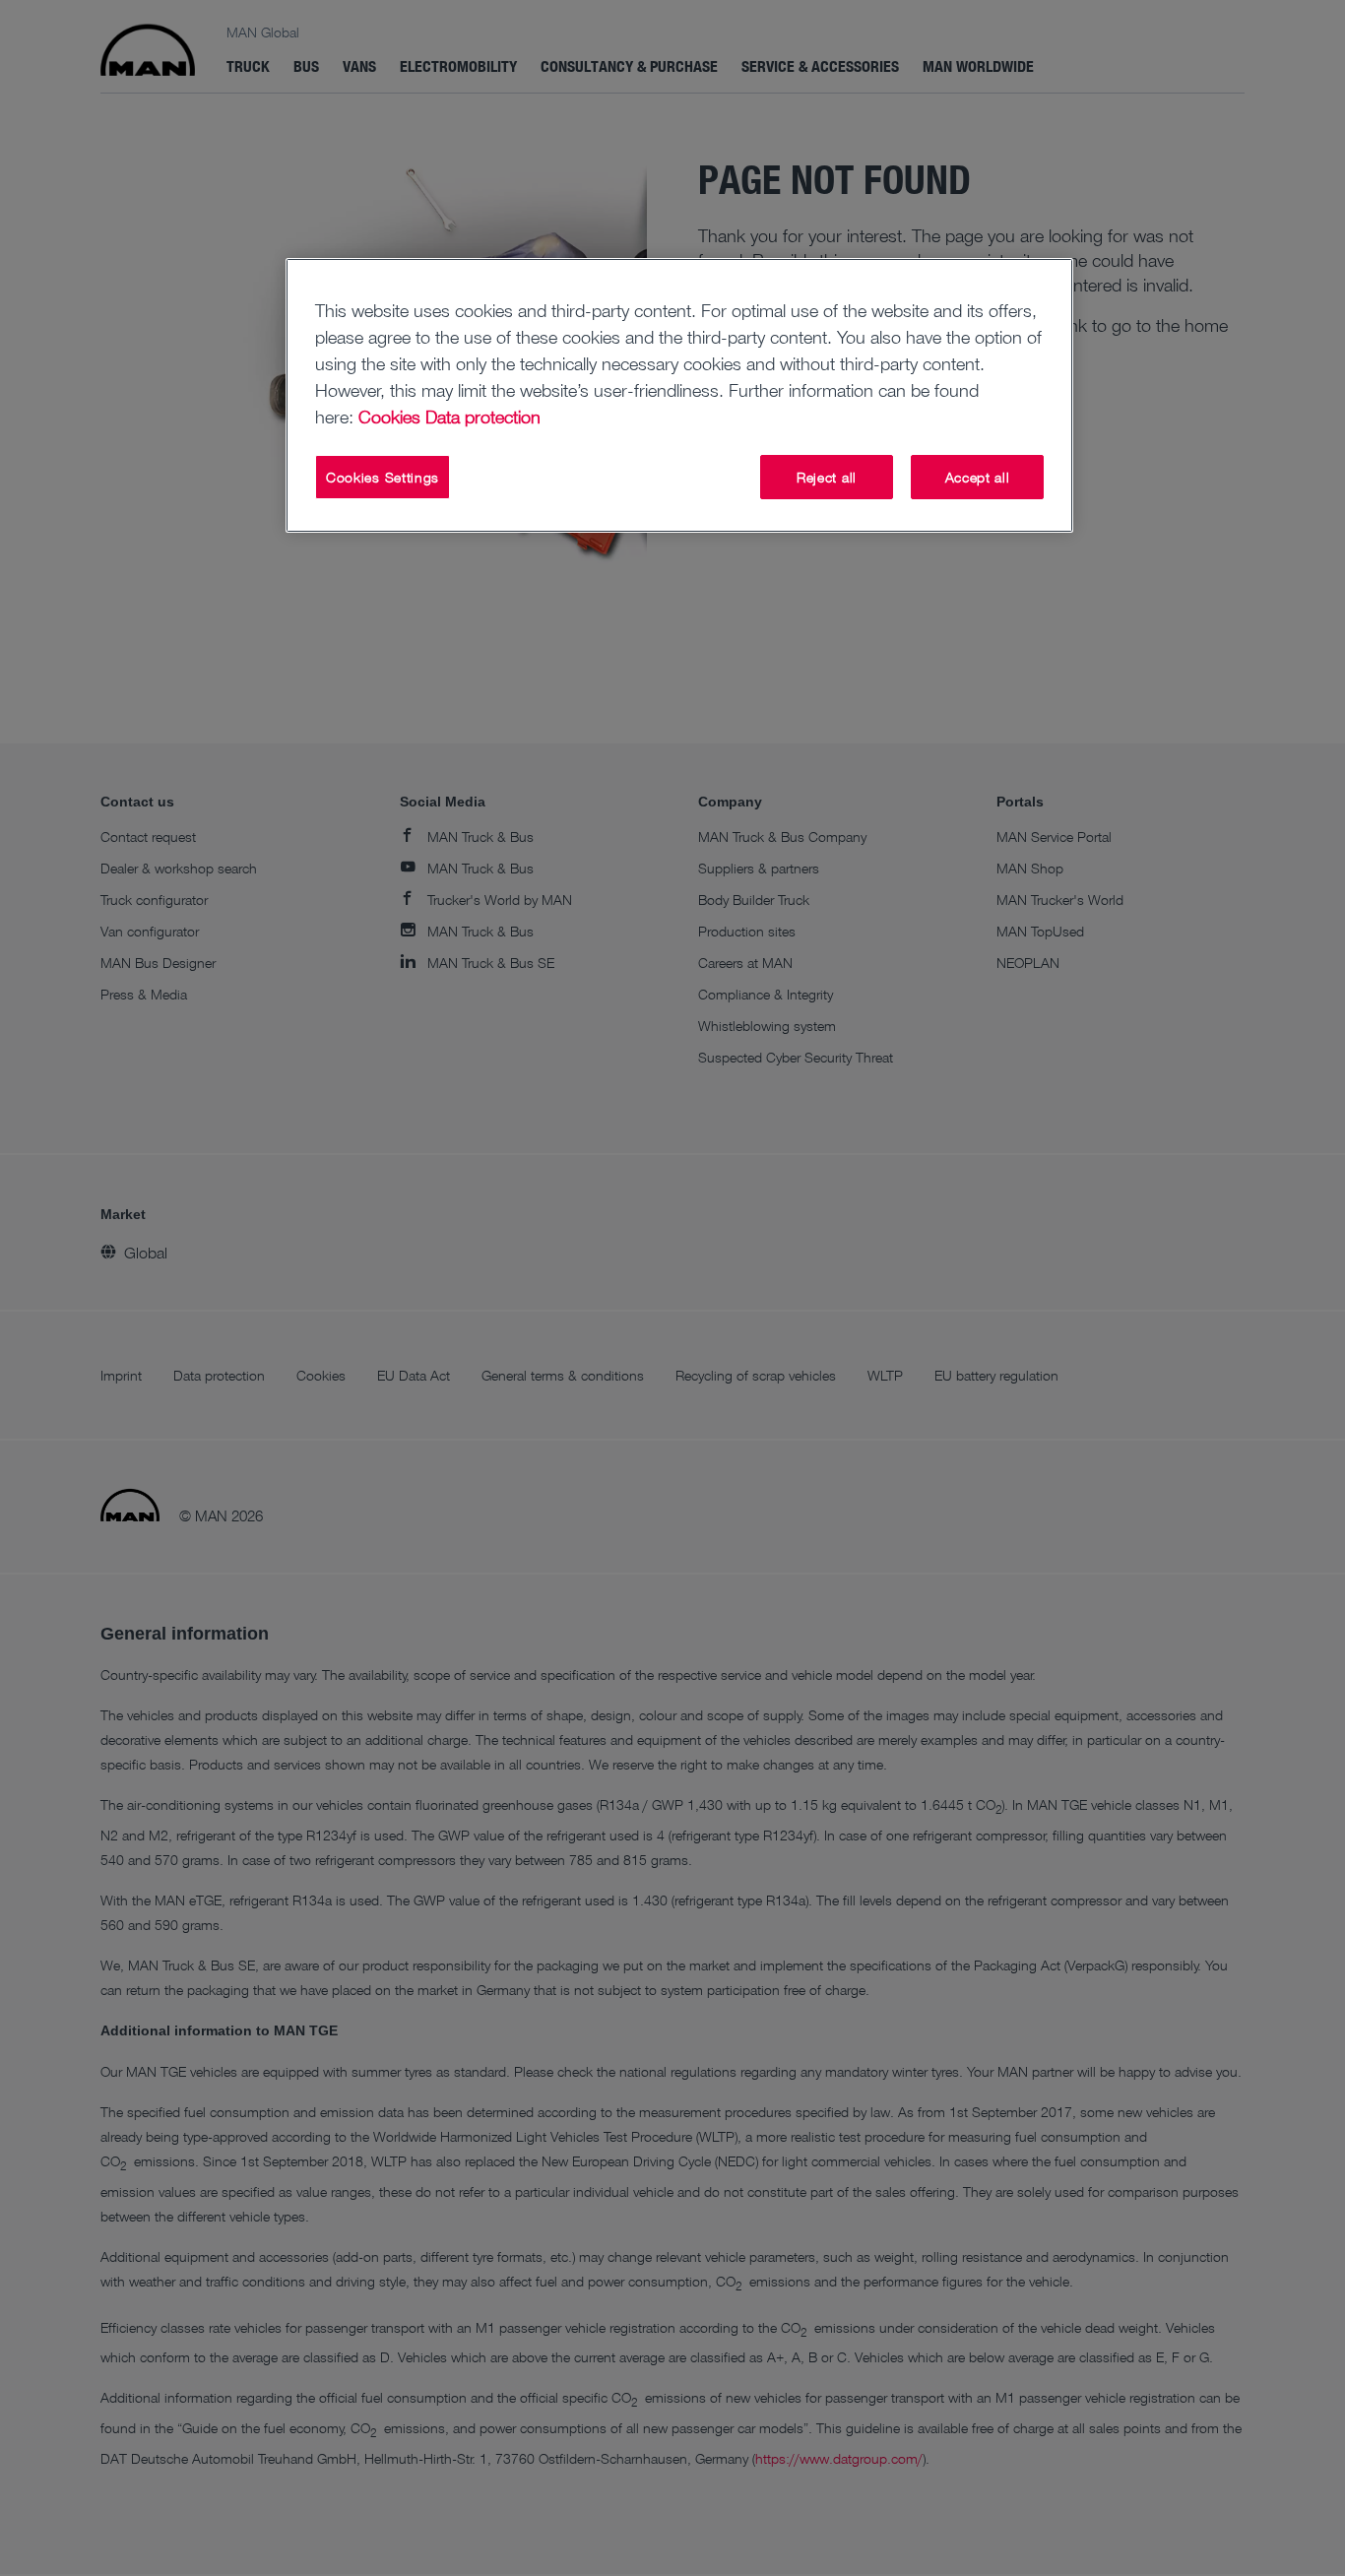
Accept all (978, 477)
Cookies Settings (383, 477)
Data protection (483, 417)
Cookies (389, 417)
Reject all (827, 477)
